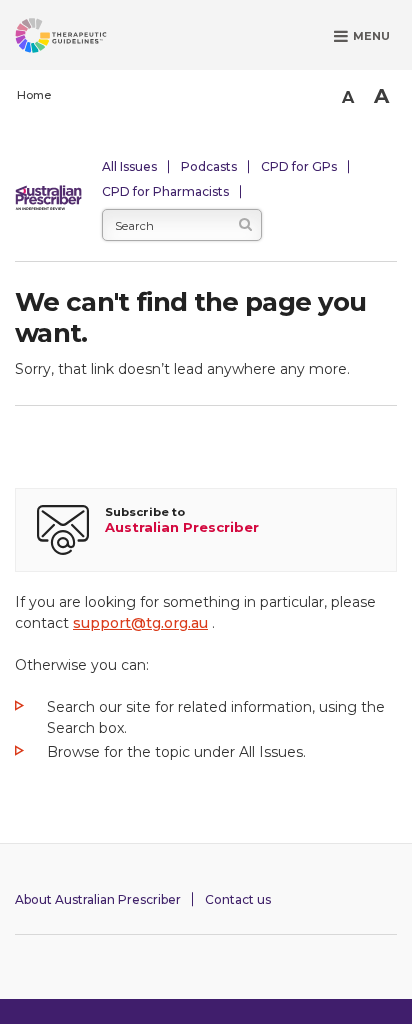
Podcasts (209, 166)
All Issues (129, 166)
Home (34, 95)
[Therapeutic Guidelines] (85, 39)
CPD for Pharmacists (165, 191)
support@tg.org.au (140, 623)
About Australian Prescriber (98, 899)
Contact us (238, 899)
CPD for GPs (299, 166)
